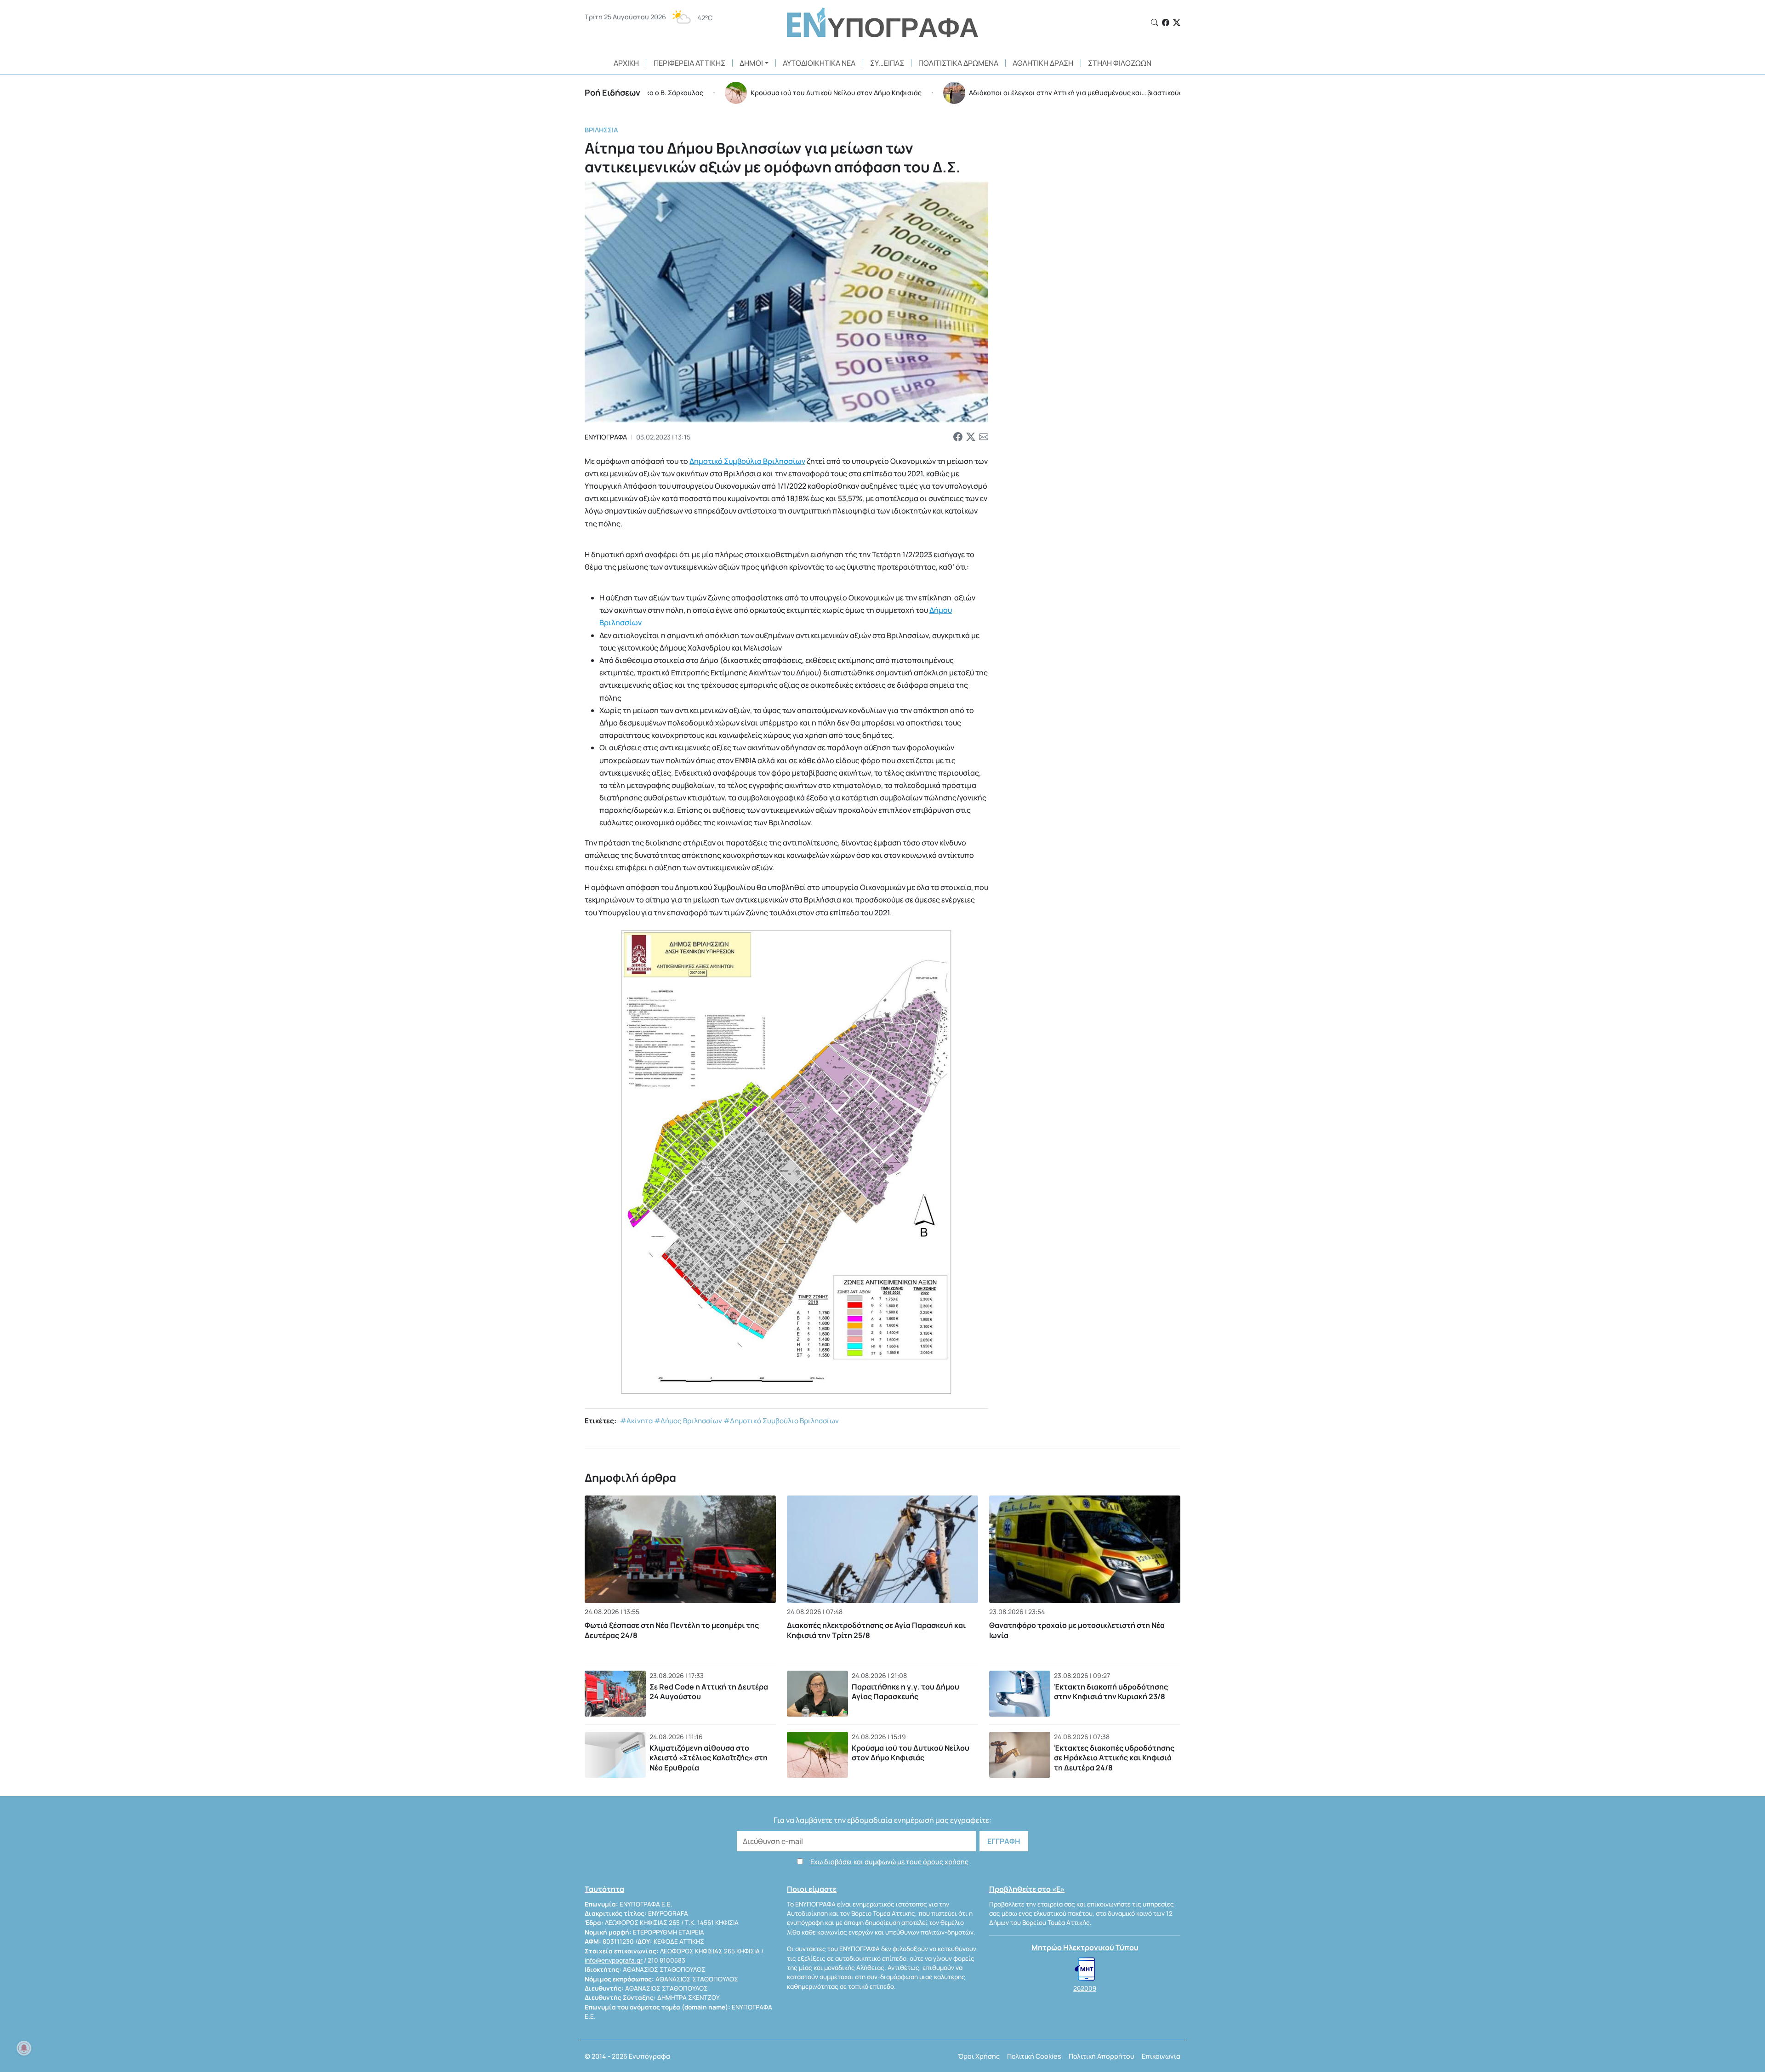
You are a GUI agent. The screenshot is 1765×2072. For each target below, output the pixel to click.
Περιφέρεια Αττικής (689, 63)
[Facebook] (1166, 23)
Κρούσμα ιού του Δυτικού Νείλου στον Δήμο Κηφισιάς (911, 1753)
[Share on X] (971, 437)
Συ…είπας (887, 63)
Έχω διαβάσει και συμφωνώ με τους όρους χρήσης (889, 1862)
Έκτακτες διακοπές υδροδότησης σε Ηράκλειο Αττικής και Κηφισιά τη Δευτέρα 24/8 (1114, 1758)
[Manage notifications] (24, 2048)
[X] (1177, 23)
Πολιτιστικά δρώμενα (958, 63)
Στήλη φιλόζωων (1120, 63)
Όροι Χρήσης (979, 2056)
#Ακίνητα (636, 1421)
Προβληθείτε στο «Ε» (1027, 1889)
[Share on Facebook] (958, 437)
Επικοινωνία (1161, 2056)
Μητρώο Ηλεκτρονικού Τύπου (1085, 1947)
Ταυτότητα (604, 1889)
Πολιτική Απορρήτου (1102, 2056)
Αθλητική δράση (1043, 63)
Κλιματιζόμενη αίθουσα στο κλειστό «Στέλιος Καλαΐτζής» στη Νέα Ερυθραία (709, 1758)
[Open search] (1155, 23)
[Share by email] (984, 437)
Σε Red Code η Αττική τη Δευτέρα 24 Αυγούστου (709, 1692)
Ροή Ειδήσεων (612, 92)
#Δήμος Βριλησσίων (688, 1421)
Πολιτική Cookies (1034, 2056)
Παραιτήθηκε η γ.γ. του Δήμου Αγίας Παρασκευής (905, 1692)
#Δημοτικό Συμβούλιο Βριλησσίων (781, 1421)
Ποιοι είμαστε (812, 1889)
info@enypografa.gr (614, 1960)
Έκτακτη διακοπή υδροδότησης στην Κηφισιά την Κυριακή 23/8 (1111, 1692)
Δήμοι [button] (751, 63)
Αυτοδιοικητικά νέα (819, 63)
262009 (1085, 1988)
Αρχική (626, 63)
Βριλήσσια (601, 130)
